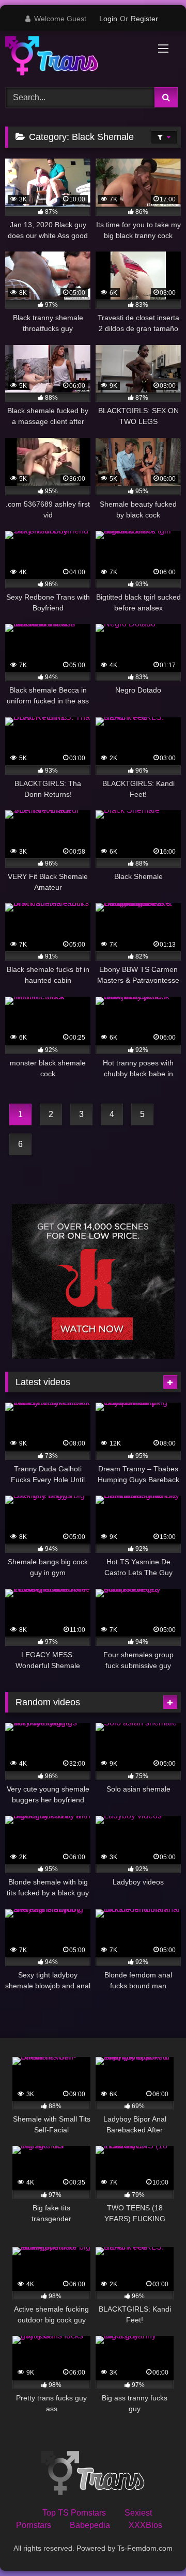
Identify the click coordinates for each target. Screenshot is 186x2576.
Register (144, 19)
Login (108, 19)
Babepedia (90, 2525)
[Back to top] (154, 2545)
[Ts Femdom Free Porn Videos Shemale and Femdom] (76, 58)
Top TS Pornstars (74, 2513)
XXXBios (145, 2525)
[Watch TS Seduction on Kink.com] (93, 1356)
